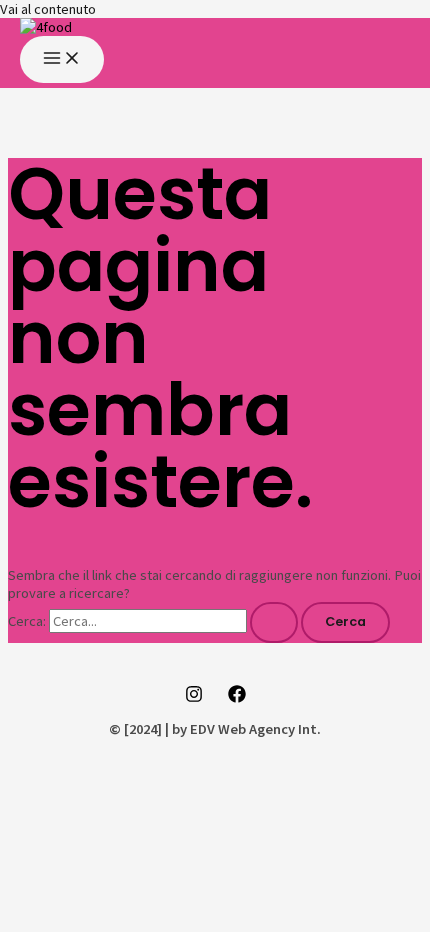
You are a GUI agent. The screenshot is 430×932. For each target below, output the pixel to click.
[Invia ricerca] (274, 622)
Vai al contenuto (48, 9)
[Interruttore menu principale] (62, 59)
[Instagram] (194, 698)
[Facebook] (237, 698)
